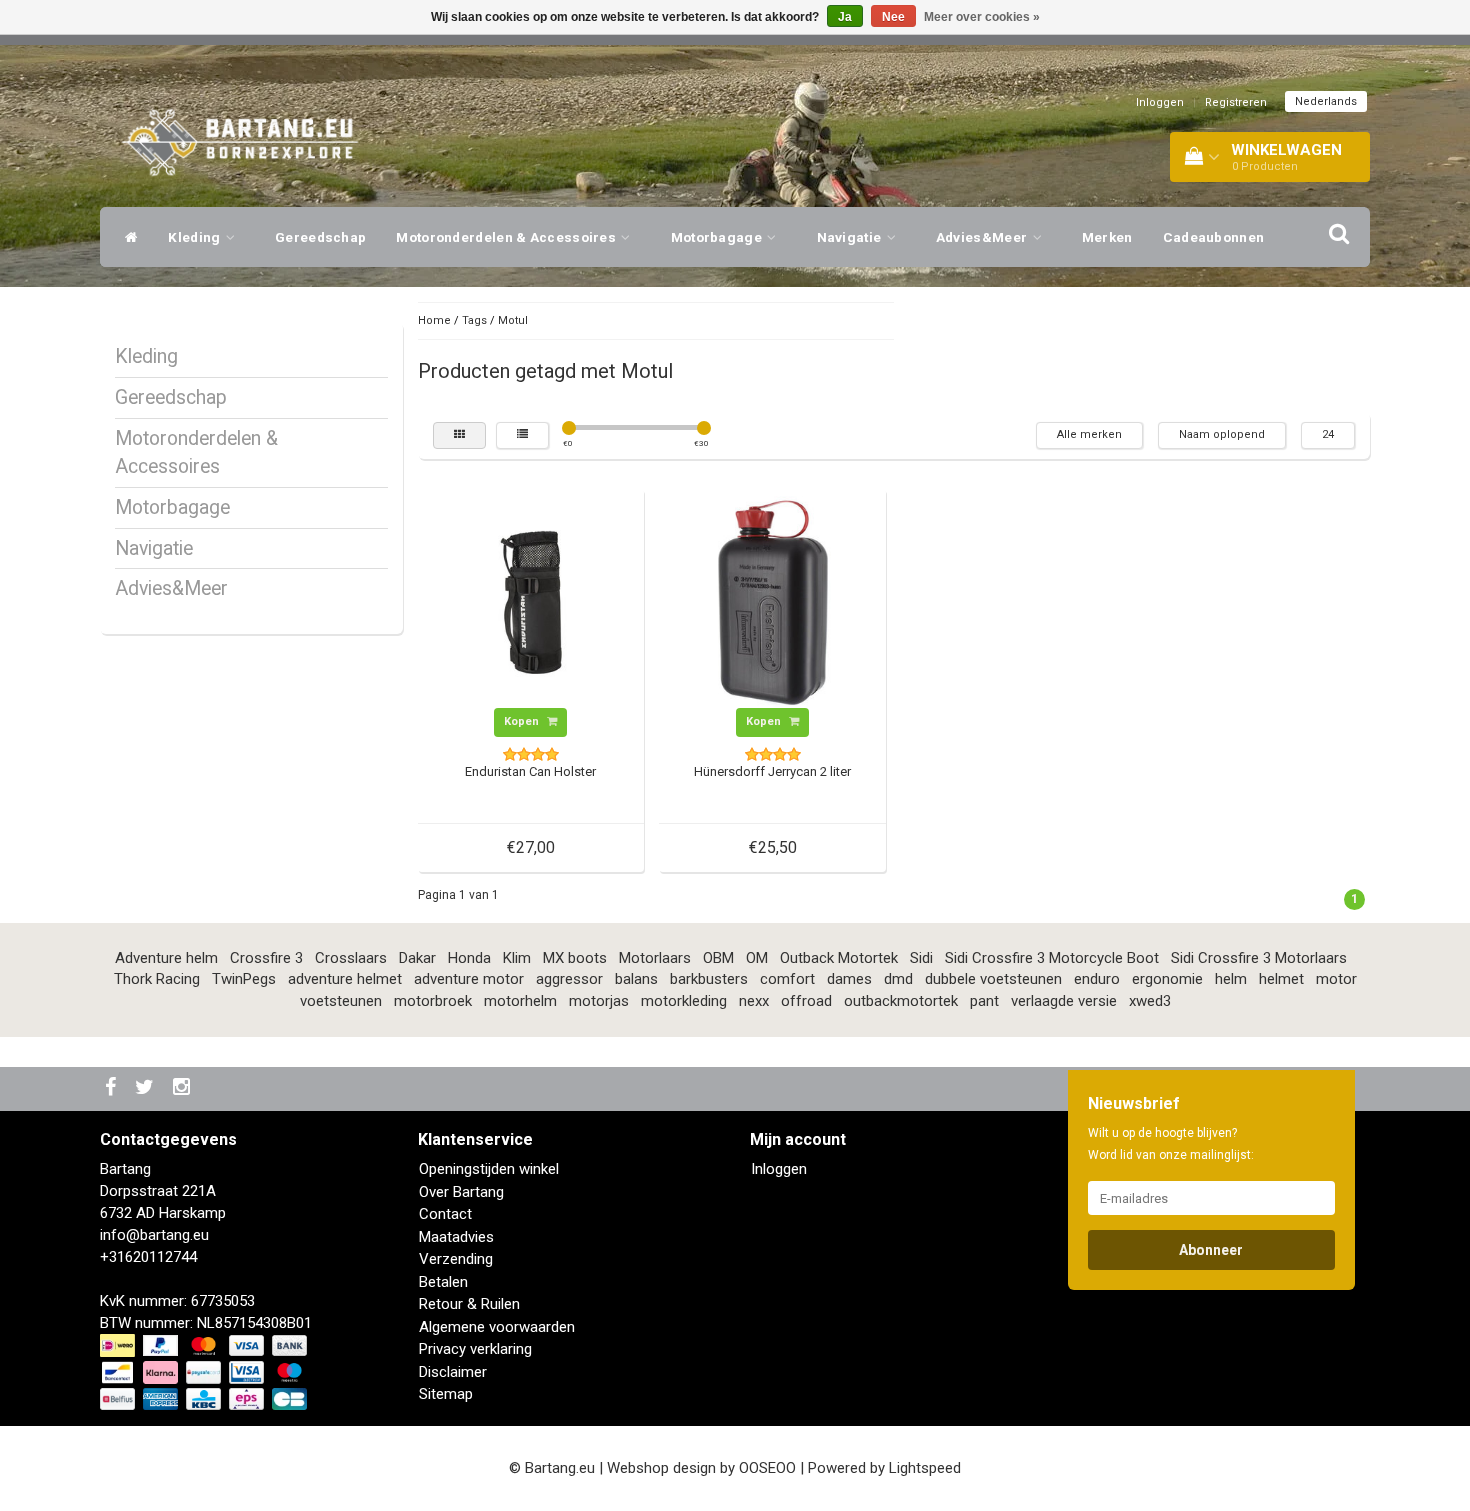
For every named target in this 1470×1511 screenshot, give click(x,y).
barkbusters (709, 979)
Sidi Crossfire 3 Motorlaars (1259, 958)
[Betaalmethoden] (205, 1373)
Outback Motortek (839, 958)
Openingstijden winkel (489, 1169)
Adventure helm (166, 958)
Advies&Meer (983, 237)
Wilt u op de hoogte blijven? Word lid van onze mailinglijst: (1171, 1144)
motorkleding (684, 1001)
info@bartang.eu (154, 1235)
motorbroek (433, 1001)
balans (636, 979)
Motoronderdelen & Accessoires (507, 237)
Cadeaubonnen (1214, 237)
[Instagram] (184, 1088)
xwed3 (1150, 1001)
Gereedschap (320, 237)
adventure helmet (345, 979)
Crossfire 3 (266, 958)
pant (984, 1001)
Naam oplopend (1222, 434)
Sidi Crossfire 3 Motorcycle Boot (1052, 958)
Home (434, 320)
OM (757, 958)
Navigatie (851, 237)
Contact (445, 1214)
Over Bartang (461, 1192)
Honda (469, 958)
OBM (718, 958)
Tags (474, 320)
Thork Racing (157, 979)
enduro (1097, 979)
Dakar (417, 958)
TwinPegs (244, 979)
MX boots (575, 958)
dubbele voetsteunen (993, 979)
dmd (898, 979)
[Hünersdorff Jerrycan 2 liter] (773, 601)
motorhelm (520, 1001)
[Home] (126, 237)
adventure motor (469, 979)
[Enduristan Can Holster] (531, 601)
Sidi (921, 958)
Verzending (456, 1259)
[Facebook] (113, 1088)
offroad (806, 1001)
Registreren (1236, 102)
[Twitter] (147, 1088)
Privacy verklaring (475, 1349)
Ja (845, 17)
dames (849, 979)
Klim (517, 958)
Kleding (195, 237)
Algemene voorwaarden (497, 1327)
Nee (893, 17)
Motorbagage (718, 237)
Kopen (523, 721)
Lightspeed (925, 1468)
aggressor (569, 979)
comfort (787, 979)
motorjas (599, 1001)
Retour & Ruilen (469, 1304)
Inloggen (1160, 102)
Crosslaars (351, 958)
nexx (754, 1001)
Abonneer (1211, 1250)
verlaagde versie (1064, 1001)
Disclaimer (453, 1372)
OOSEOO (767, 1468)
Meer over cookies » (982, 17)
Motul (513, 320)
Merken (1107, 237)
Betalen (443, 1282)
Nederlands (1326, 101)
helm (1231, 979)
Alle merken (1089, 434)
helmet (1281, 979)
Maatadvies (456, 1237)
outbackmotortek (901, 1001)
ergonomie (1167, 979)
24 (1328, 434)
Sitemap (446, 1394)
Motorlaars (655, 958)
